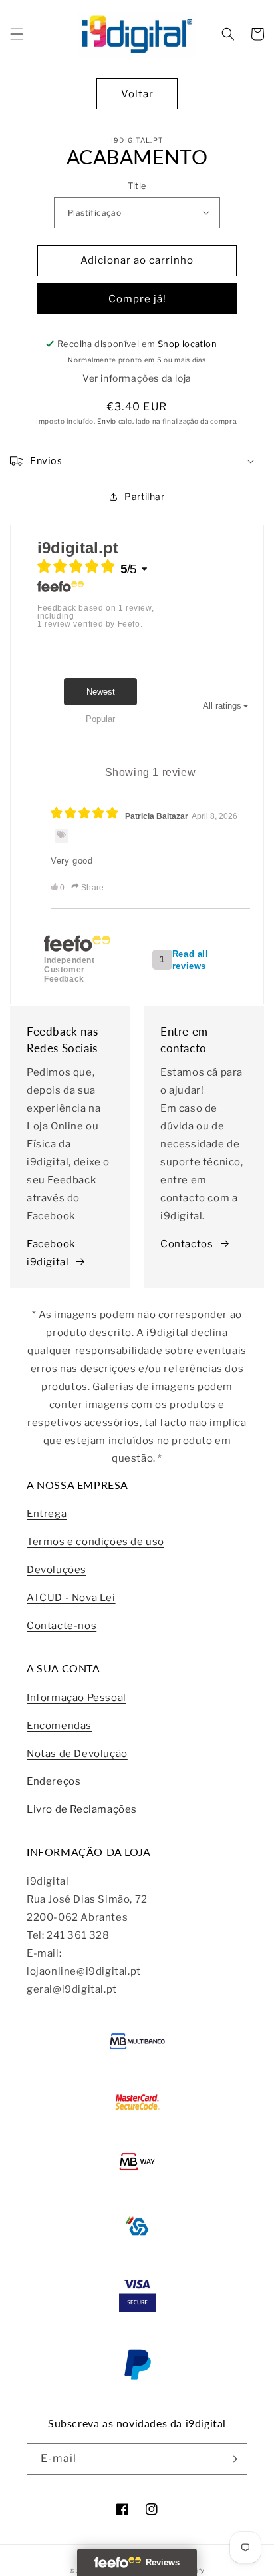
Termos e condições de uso (95, 1542)
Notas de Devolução (77, 1754)
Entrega (47, 1514)
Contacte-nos (62, 1626)
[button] (17, 34)
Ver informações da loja (137, 378)
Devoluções (57, 1570)
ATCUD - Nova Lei (71, 1598)
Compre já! (137, 299)
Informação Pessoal (76, 1698)
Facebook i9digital (51, 1253)
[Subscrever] (232, 2459)
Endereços (54, 1781)
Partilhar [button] (144, 496)
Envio (107, 421)
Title (137, 186)
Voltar (137, 94)
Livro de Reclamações (82, 1809)
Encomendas (59, 1726)
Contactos (187, 1244)
